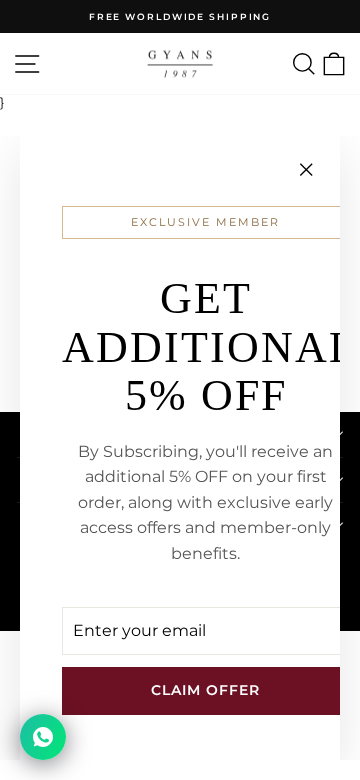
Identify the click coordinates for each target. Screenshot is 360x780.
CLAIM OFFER (205, 690)
